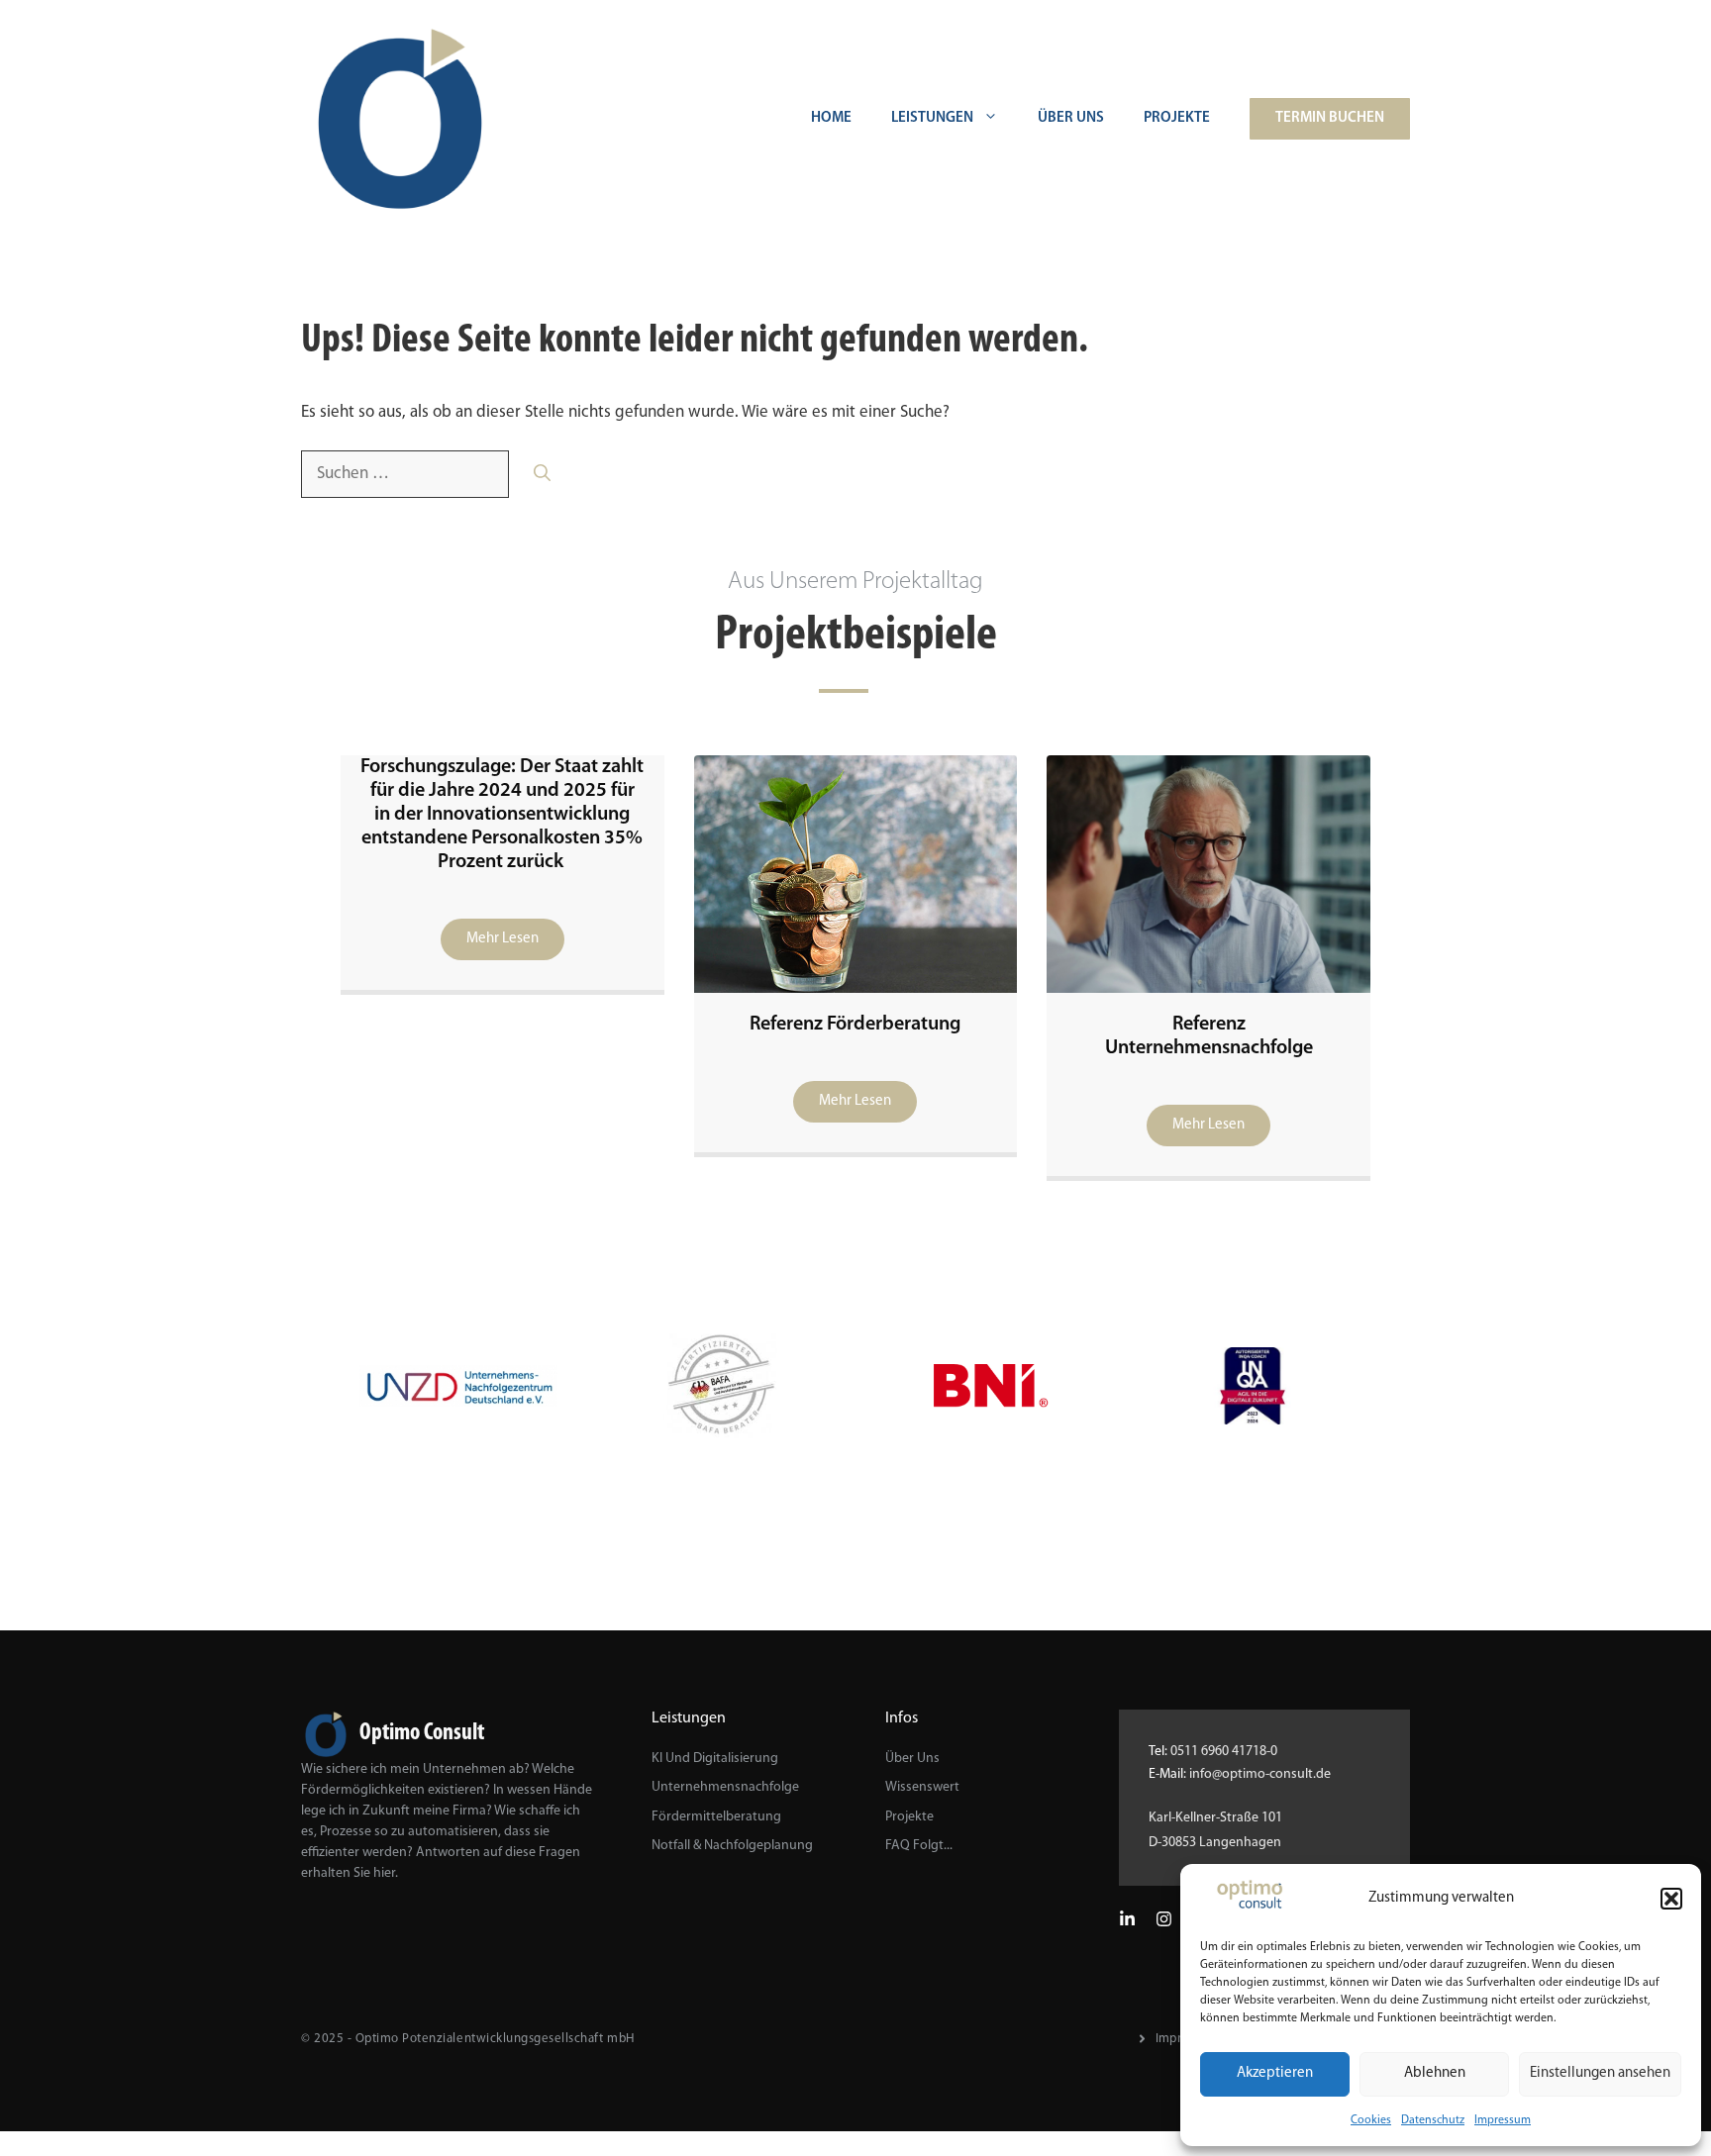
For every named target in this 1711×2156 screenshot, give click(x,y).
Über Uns (1071, 118)
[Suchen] (542, 474)
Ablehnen (1435, 2073)
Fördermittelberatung (716, 1817)
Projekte (1177, 118)
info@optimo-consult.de (1260, 1774)
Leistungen (932, 118)
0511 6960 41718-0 (1224, 1752)
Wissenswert (922, 1787)
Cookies (1371, 2120)
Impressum (1503, 2120)
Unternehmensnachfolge (725, 1787)
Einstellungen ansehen (1600, 2073)
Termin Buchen (1330, 118)
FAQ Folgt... (919, 1846)
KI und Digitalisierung (715, 1759)
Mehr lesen (503, 939)
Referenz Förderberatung (855, 1025)
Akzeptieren (1275, 2073)
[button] (1671, 1899)
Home (831, 118)
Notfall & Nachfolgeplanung (732, 1846)
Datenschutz (1433, 2120)
